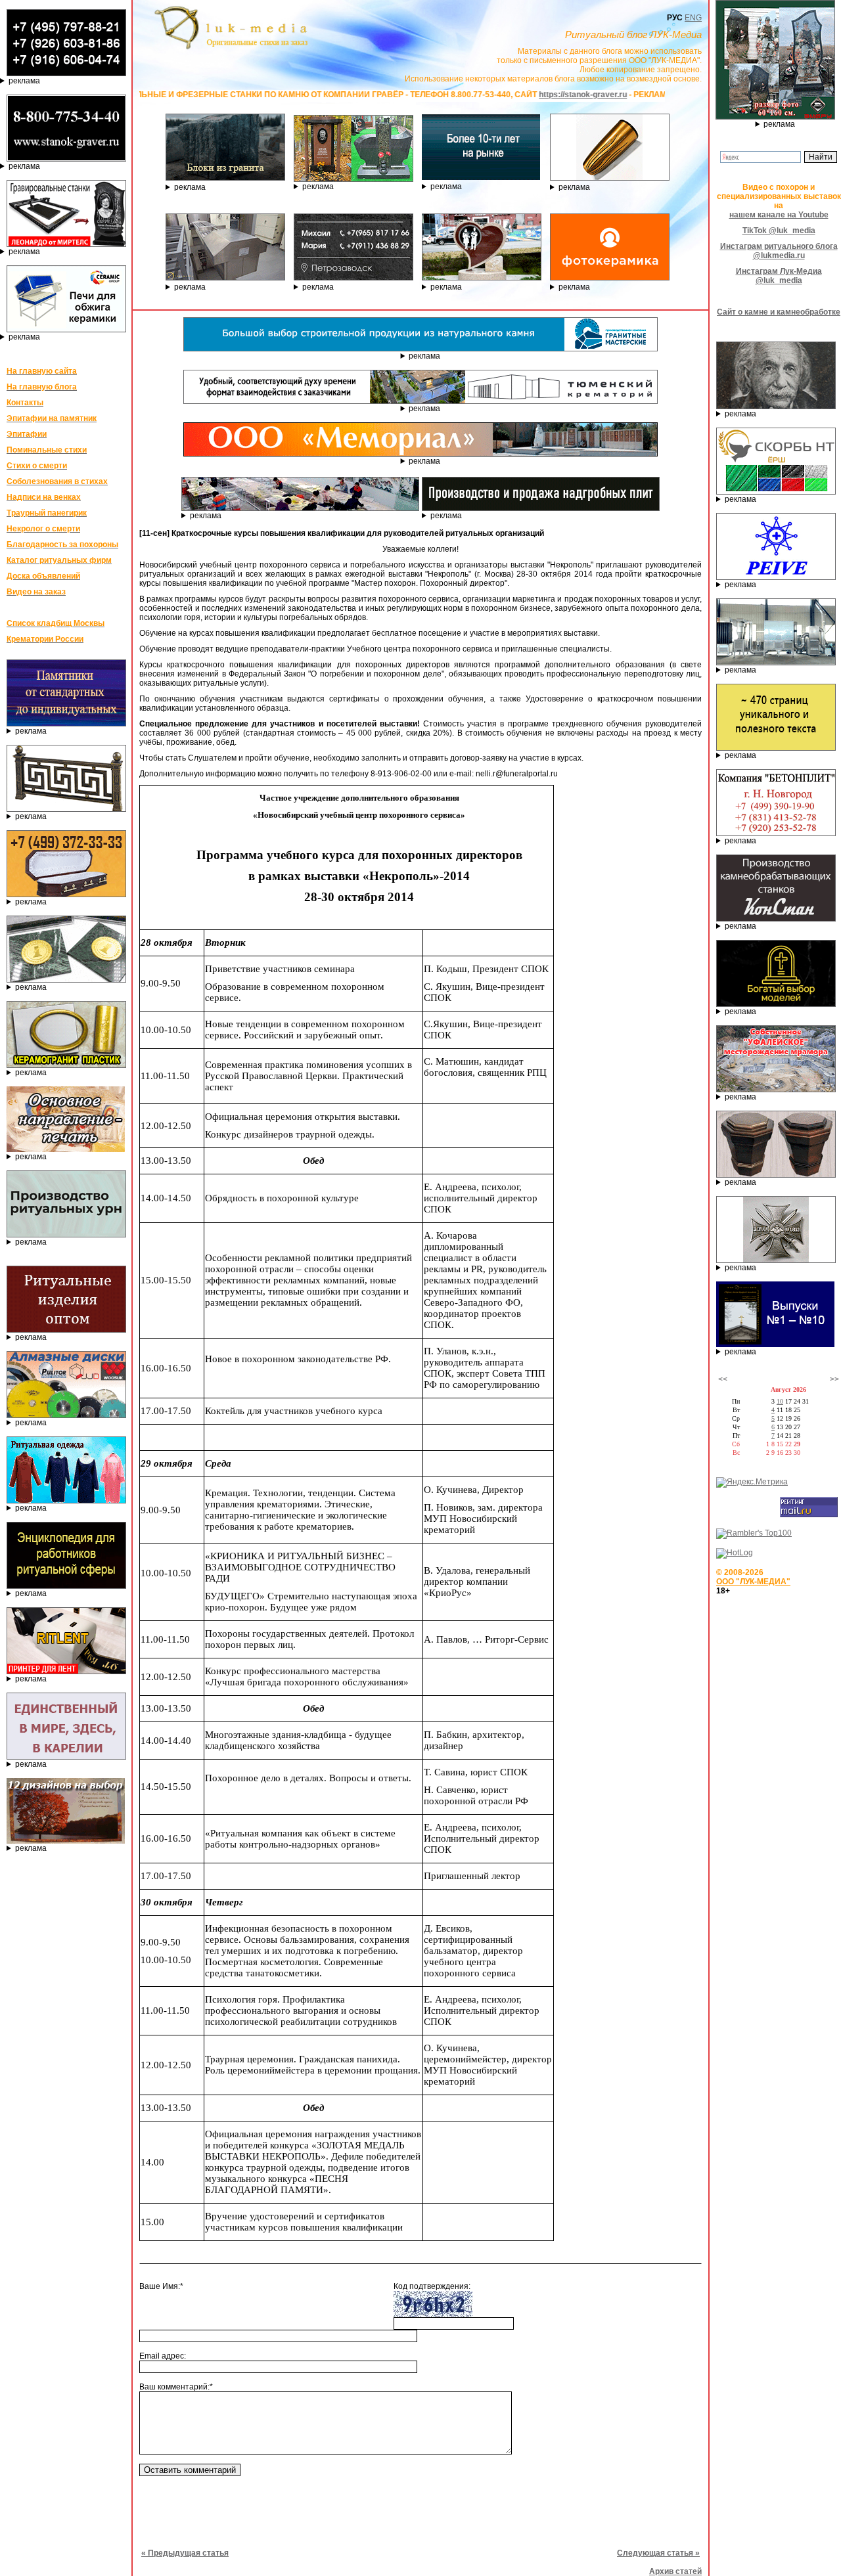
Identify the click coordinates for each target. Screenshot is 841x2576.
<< (723, 1379)
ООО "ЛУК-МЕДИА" (753, 1582)
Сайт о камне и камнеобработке (779, 312)
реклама (24, 81)
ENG (693, 18)
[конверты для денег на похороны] (66, 1841)
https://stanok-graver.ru (498, 95)
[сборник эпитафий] (775, 1344)
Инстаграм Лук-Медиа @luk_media (779, 276)
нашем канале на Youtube (779, 215)
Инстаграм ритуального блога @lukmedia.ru (779, 251)
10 (780, 1401)
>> (834, 1379)
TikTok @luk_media (779, 231)
